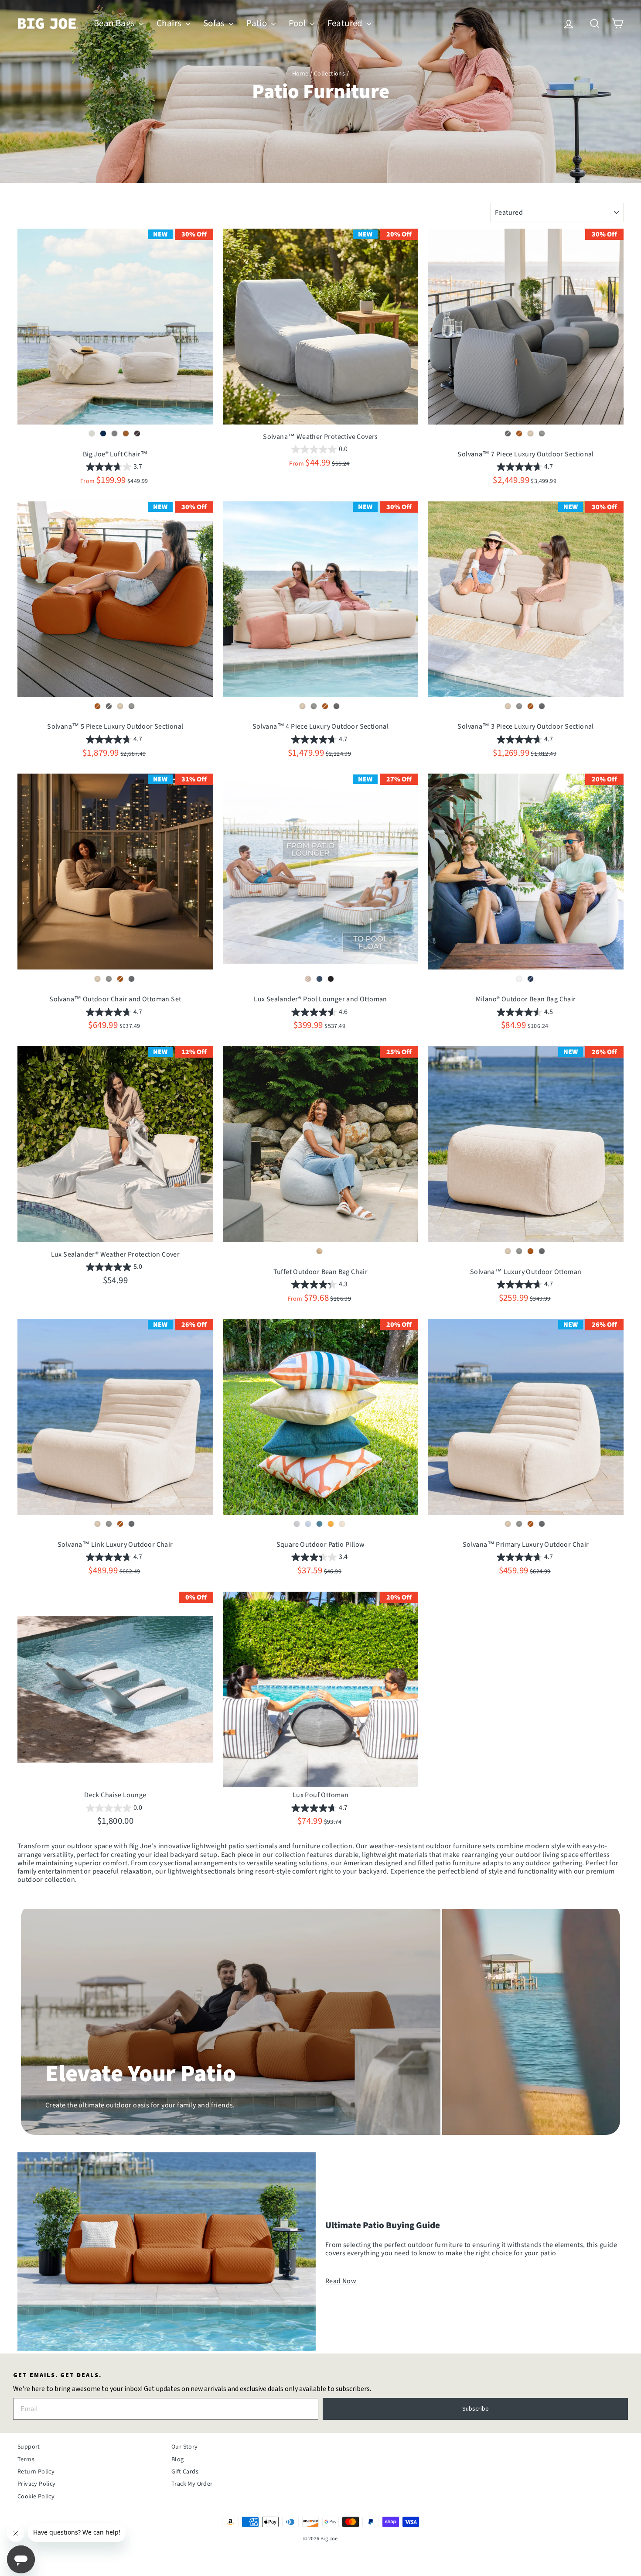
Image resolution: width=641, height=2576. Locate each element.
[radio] (92, 434)
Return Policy (36, 2472)
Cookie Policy (36, 2497)
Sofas (215, 23)
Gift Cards (185, 2472)
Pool (298, 23)
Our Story (185, 2447)
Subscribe (476, 2409)
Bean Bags (115, 23)
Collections (329, 74)
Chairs (170, 23)
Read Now (341, 2281)
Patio (257, 23)
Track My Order (192, 2484)
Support (29, 2447)
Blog (178, 2460)
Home (300, 74)
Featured (346, 23)
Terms (26, 2460)
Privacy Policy (37, 2484)
